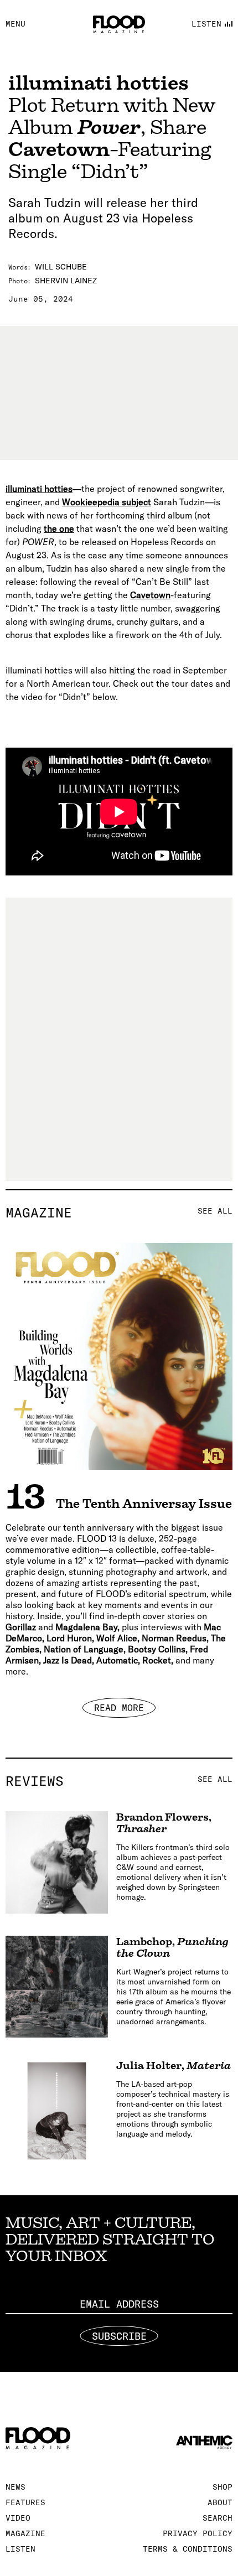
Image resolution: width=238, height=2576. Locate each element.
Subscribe (119, 2336)
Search (218, 2518)
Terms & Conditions (188, 2549)
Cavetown (150, 595)
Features (25, 2502)
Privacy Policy (198, 2533)
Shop (223, 2487)
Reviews (119, 1781)
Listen (20, 2549)
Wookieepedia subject (107, 502)
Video (18, 2518)
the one (59, 528)
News (15, 2487)
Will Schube (61, 267)
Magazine (119, 1212)
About (220, 2502)
